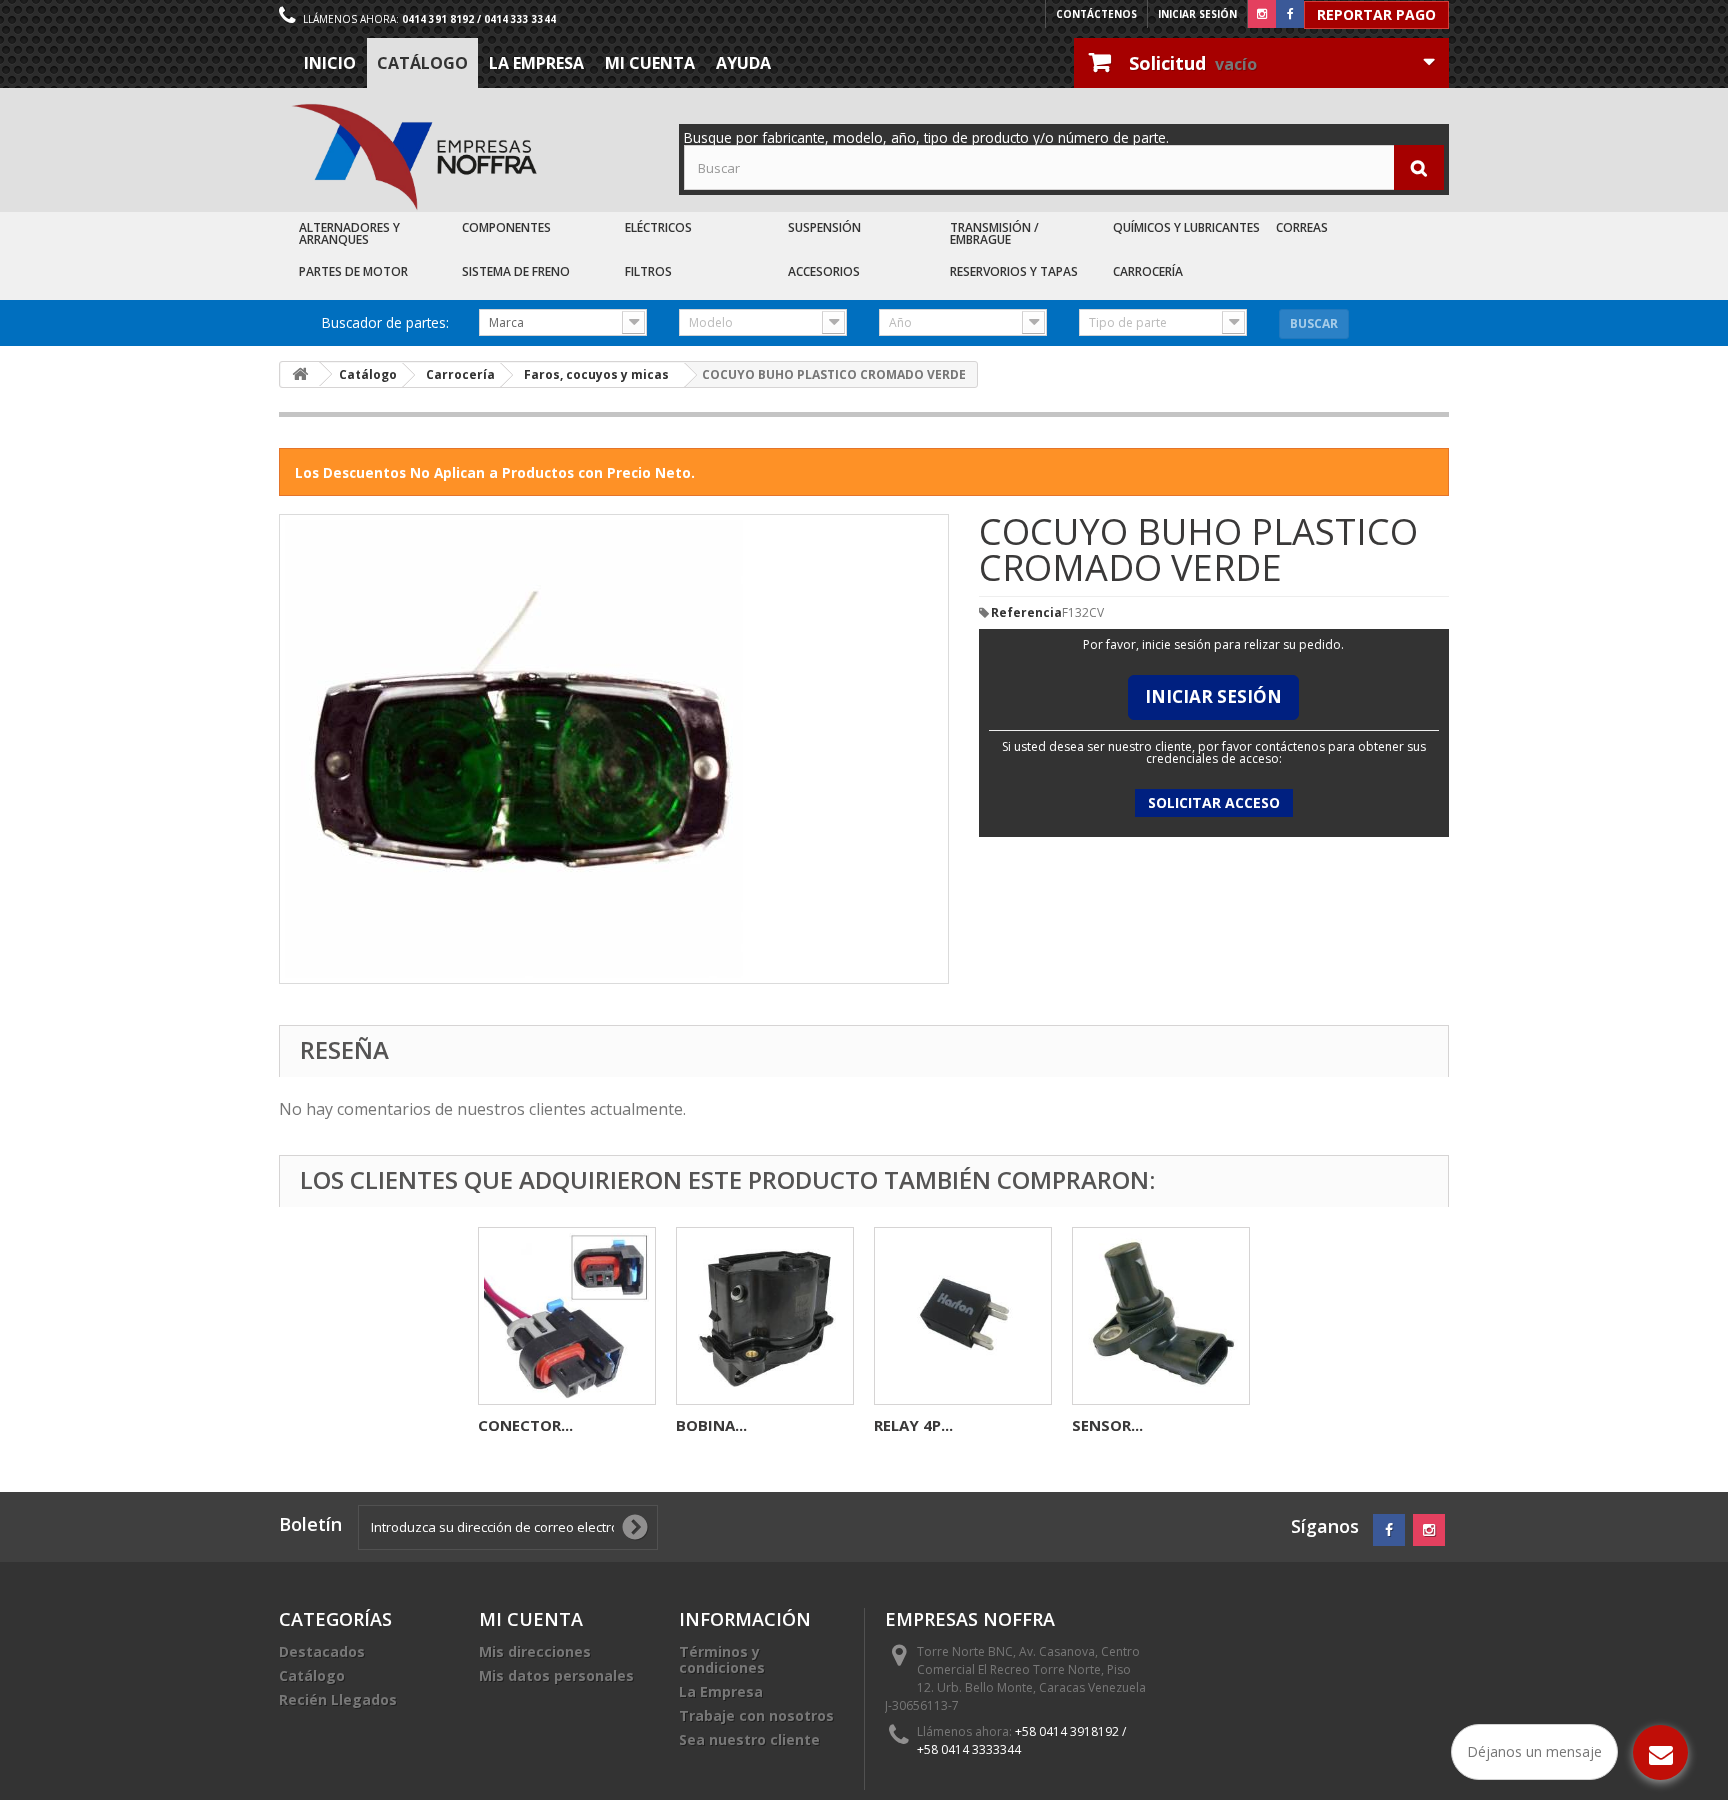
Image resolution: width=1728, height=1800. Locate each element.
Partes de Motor (353, 271)
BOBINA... (711, 1425)
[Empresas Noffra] (414, 157)
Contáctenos (1096, 14)
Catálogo (422, 63)
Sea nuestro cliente (749, 1739)
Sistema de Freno (516, 271)
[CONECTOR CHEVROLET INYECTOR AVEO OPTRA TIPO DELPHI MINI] (567, 1316)
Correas (1302, 227)
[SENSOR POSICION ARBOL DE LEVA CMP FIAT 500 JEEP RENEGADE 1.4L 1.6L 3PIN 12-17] (1161, 1316)
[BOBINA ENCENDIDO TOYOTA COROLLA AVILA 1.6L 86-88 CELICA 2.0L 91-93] (765, 1316)
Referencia (1026, 613)
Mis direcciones (535, 1651)
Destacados (322, 1651)
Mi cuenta (650, 63)
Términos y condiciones (722, 1659)
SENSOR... (1107, 1425)
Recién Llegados (338, 1699)
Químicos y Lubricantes (1186, 227)
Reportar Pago (1376, 14)
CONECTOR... (525, 1425)
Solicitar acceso (1214, 802)
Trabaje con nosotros (756, 1715)
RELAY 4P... (913, 1425)
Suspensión (824, 227)
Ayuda (743, 63)
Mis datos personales (556, 1675)
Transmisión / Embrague (994, 233)
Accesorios (824, 271)
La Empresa (536, 63)
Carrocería (1148, 271)
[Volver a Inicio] (300, 374)
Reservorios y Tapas (1014, 271)
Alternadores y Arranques (349, 233)
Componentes (506, 227)
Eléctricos (658, 227)
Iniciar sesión (1197, 14)
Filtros (648, 271)
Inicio (330, 63)
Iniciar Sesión (1213, 696)
